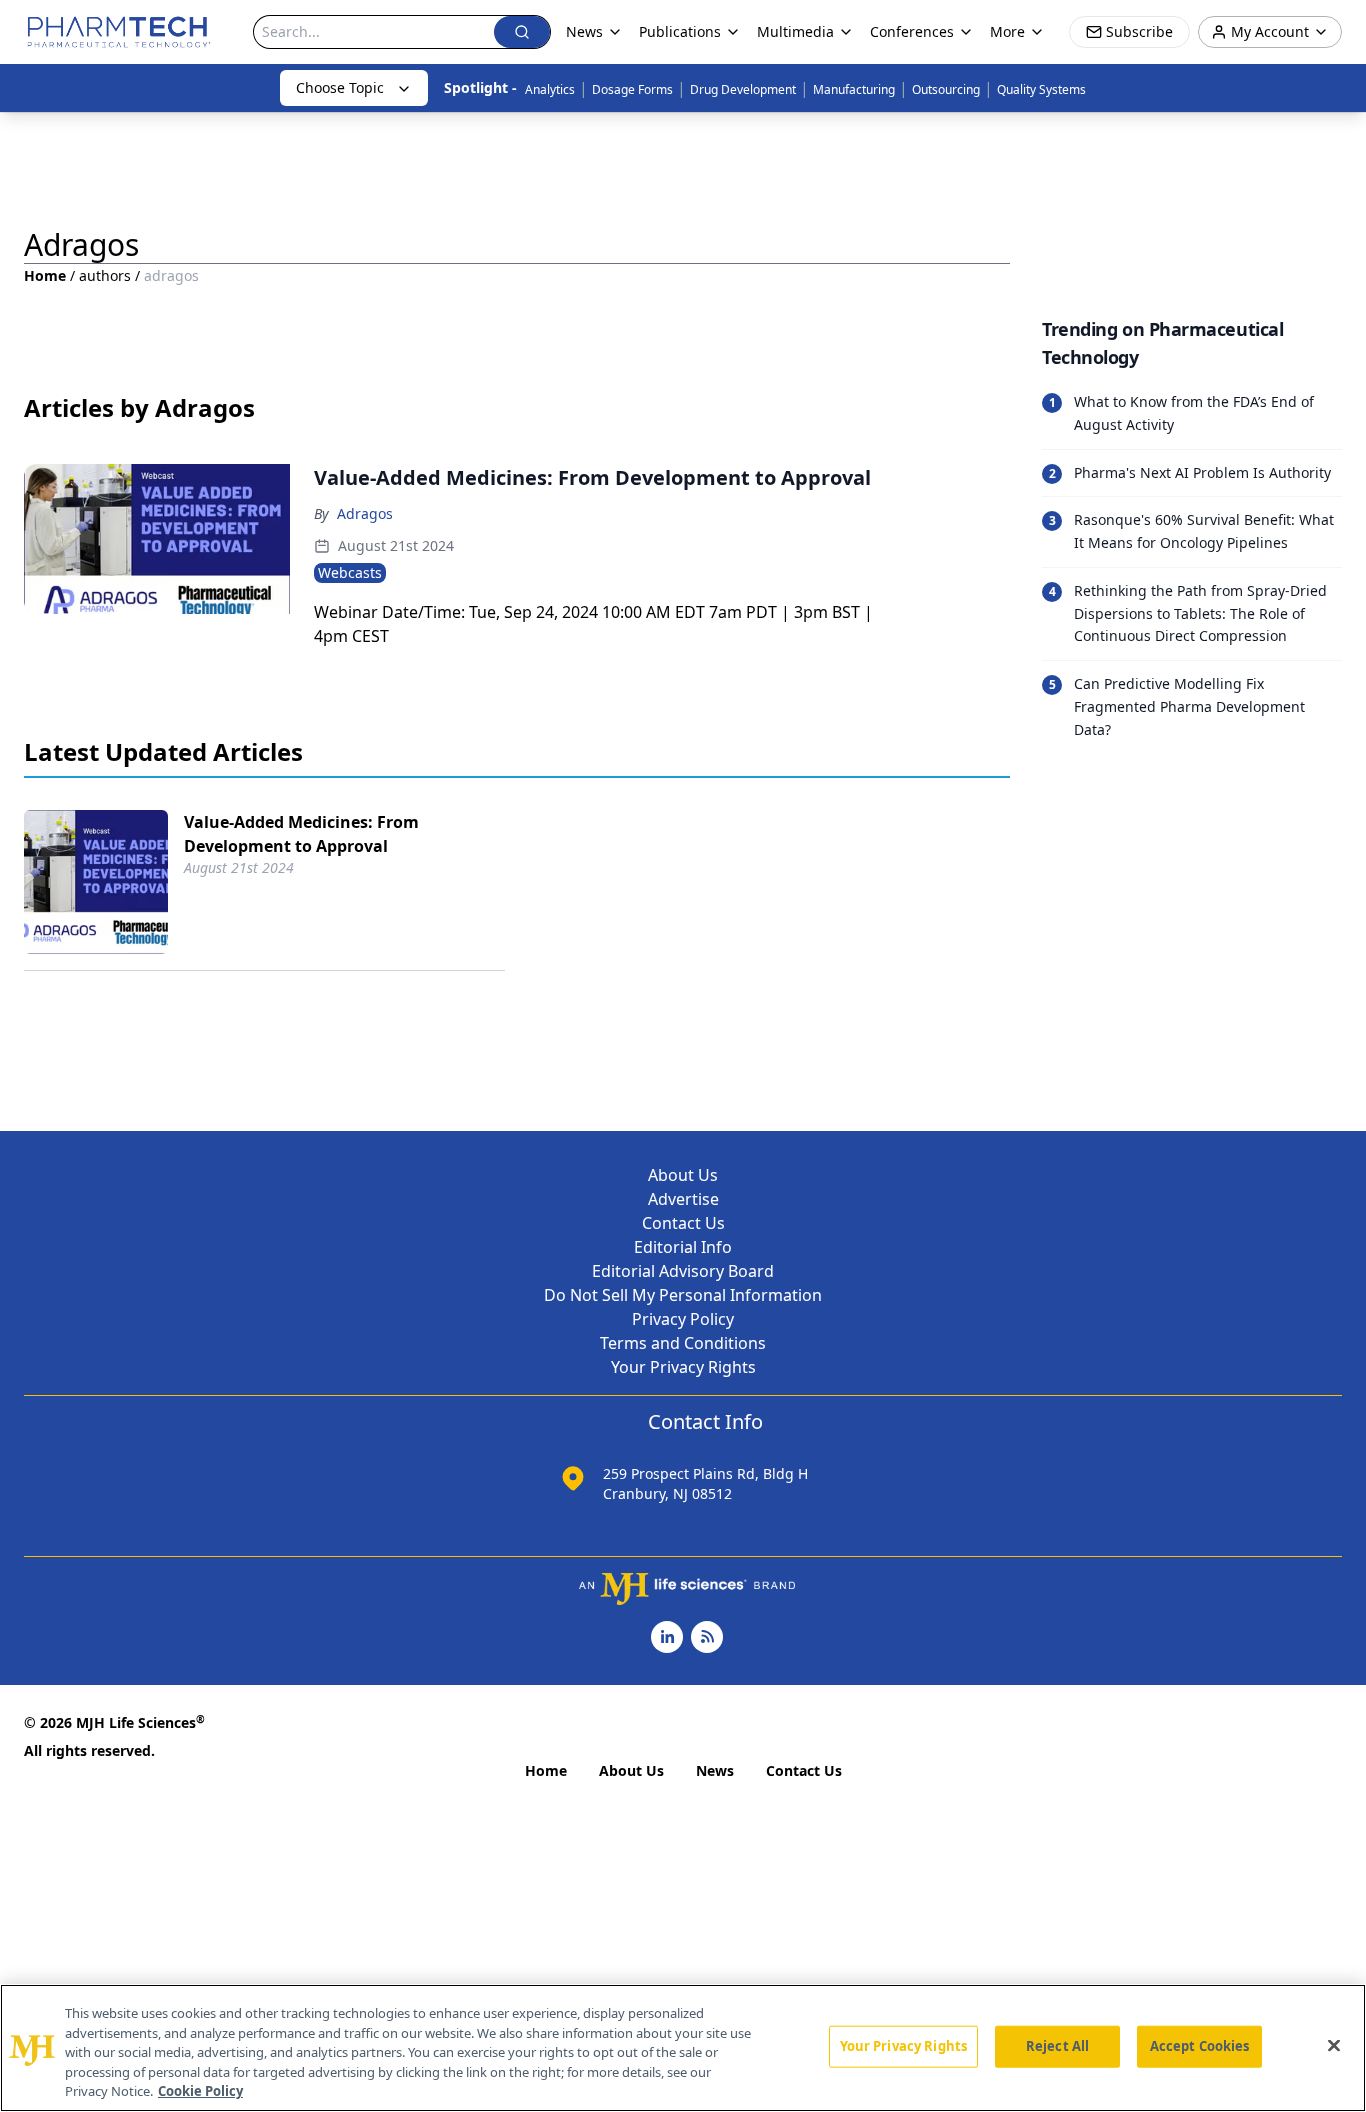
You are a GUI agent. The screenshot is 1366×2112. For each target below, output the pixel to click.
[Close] (1334, 2046)
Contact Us (683, 1223)
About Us (683, 1175)
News (715, 1770)
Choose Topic (340, 87)
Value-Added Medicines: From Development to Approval (301, 834)
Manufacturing (854, 89)
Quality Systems (1041, 89)
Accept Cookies (1200, 2046)
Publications (680, 31)
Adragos (365, 513)
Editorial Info (683, 1247)
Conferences (912, 31)
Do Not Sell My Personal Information (683, 1295)
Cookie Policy (200, 2091)
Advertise (683, 1199)
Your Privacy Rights (683, 1367)
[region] (683, 2048)
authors (105, 275)
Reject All (1057, 2046)
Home (45, 275)
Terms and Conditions (683, 1343)
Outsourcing (946, 89)
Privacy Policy (683, 1319)
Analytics (550, 89)
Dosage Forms (632, 89)
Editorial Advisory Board (683, 1271)
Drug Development (743, 89)
